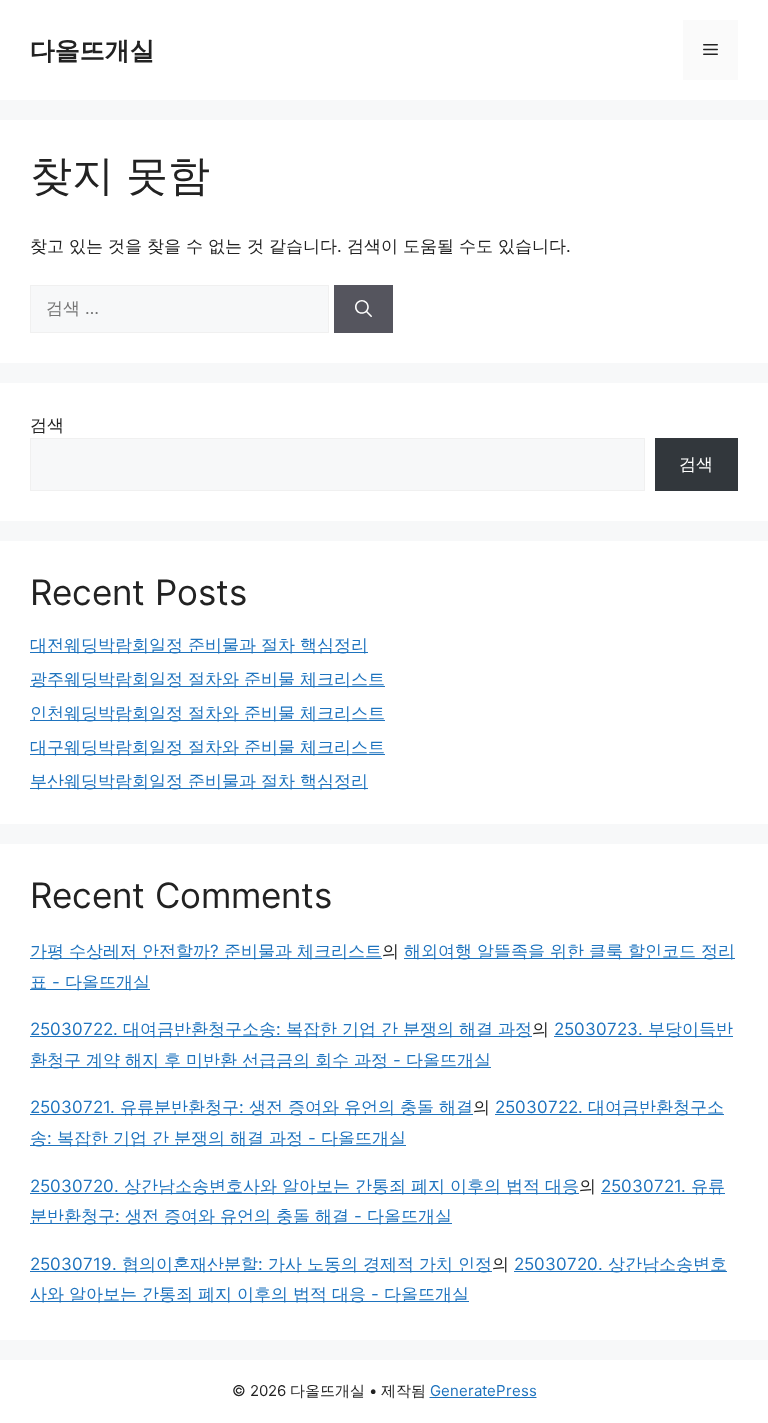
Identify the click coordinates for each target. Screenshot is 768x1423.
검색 (47, 425)
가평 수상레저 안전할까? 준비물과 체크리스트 (206, 951)
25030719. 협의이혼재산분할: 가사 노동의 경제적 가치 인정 (261, 1264)
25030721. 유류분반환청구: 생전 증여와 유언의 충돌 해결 (251, 1107)
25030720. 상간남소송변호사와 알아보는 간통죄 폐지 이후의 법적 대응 (304, 1186)
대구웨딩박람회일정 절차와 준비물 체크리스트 (207, 747)
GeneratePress (483, 1390)
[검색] (363, 309)
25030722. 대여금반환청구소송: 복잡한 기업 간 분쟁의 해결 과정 (281, 1029)
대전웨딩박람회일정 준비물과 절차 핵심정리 (199, 645)
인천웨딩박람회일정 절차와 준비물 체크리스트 (207, 713)
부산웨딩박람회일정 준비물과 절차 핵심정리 (199, 781)
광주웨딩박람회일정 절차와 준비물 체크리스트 (207, 679)
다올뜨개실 (92, 50)
